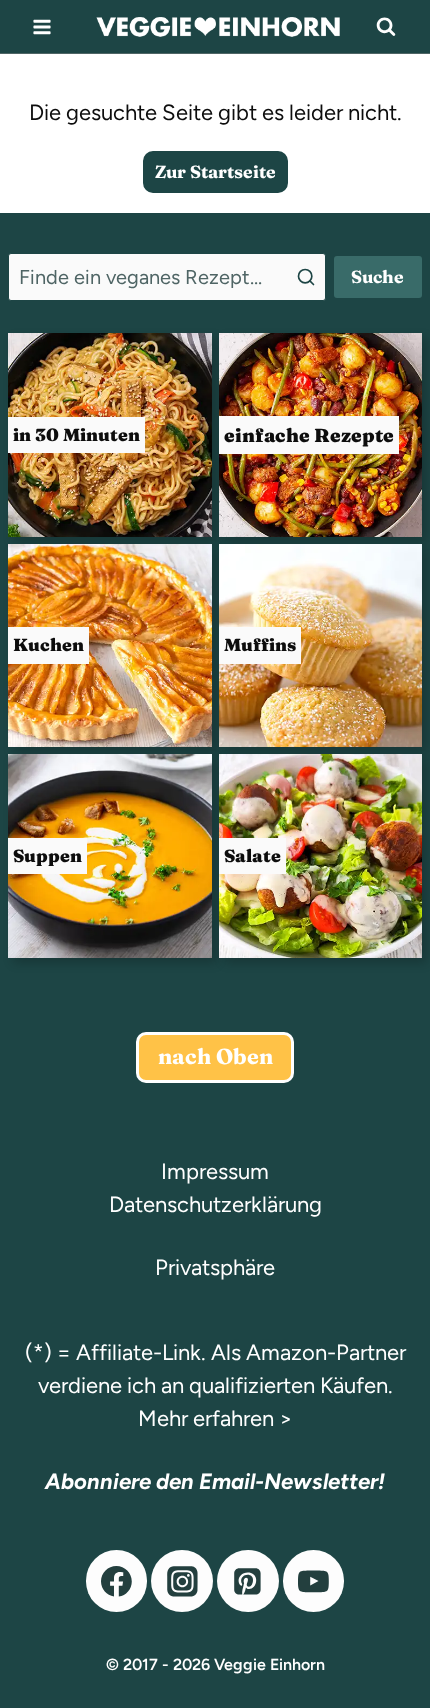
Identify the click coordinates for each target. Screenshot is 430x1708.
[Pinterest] (248, 1581)
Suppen (47, 855)
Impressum (215, 1171)
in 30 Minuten (76, 434)
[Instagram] (182, 1581)
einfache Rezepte (309, 435)
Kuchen (48, 644)
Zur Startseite (215, 171)
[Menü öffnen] (42, 26)
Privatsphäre (215, 1267)
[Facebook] (117, 1581)
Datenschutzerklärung (215, 1204)
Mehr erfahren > (215, 1418)
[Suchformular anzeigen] (386, 27)
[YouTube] (314, 1581)
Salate (252, 855)
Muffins (260, 644)
